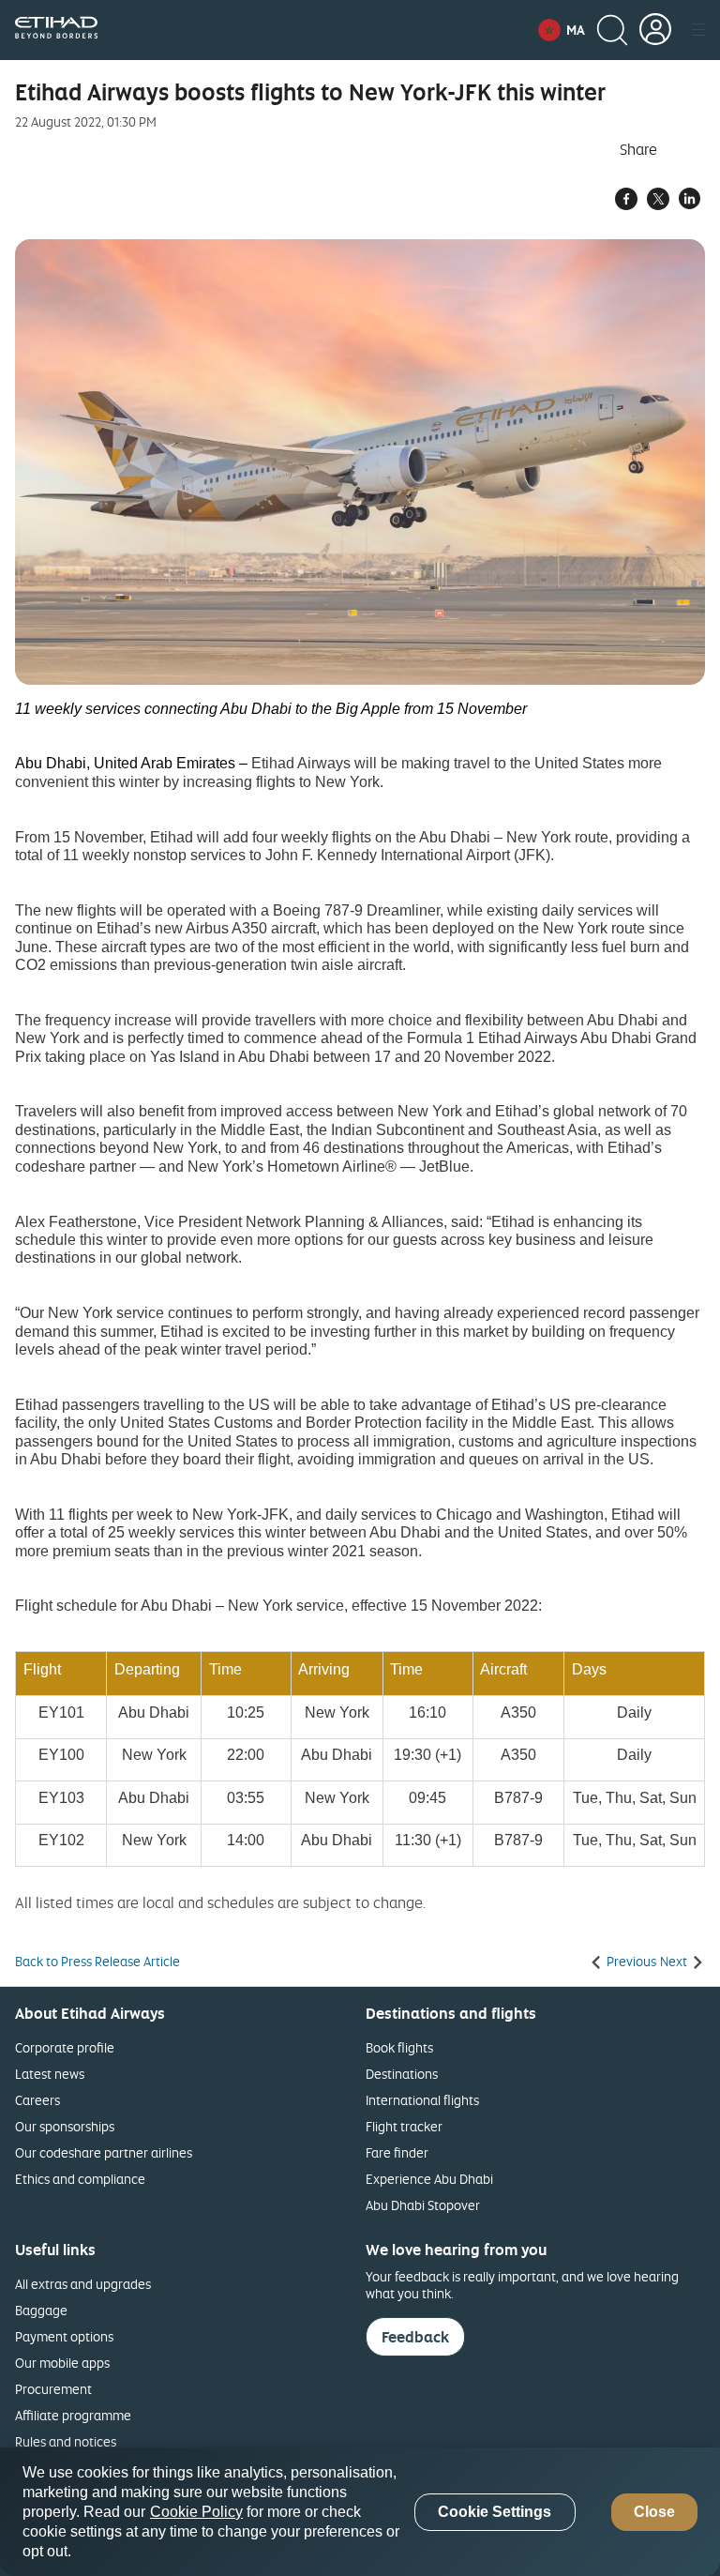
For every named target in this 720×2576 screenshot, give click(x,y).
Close (654, 2512)
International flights (422, 2100)
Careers (37, 2100)
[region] (360, 2512)
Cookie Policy (196, 2512)
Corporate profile (65, 2047)
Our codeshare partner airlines (104, 2152)
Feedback (415, 2337)
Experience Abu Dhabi (429, 2179)
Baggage (41, 2310)
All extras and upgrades (83, 2284)
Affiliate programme (73, 2415)
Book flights (399, 2047)
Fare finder (397, 2152)
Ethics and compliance (80, 2179)
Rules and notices (66, 2441)
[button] (562, 30)
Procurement (53, 2389)
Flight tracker (404, 2126)
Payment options (64, 2336)
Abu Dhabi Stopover (423, 2205)
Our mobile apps (62, 2363)
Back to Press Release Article (97, 1962)
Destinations (402, 2074)
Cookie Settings (495, 2512)
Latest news (50, 2074)
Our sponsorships (65, 2126)
